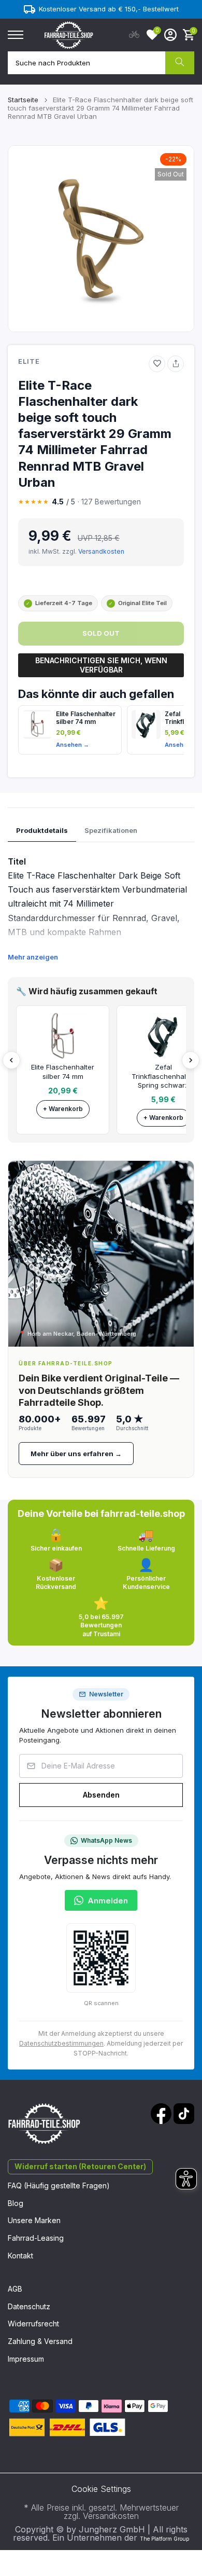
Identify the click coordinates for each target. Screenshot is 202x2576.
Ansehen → (73, 745)
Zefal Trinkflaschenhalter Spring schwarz (163, 1076)
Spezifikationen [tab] (111, 830)
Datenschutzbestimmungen (61, 2043)
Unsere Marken (34, 2220)
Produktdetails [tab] (42, 830)
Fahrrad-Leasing (36, 2238)
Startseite (23, 100)
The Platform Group (164, 2539)
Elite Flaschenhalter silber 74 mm (86, 718)
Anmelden (108, 1901)
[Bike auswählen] (134, 35)
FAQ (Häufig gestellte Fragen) (59, 2186)
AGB (15, 2289)
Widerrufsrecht (33, 2324)
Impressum (26, 2359)
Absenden (101, 1795)
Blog (16, 2203)
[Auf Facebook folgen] (161, 2114)
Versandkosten (101, 551)
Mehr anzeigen (33, 957)
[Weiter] (191, 1060)
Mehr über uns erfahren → (76, 1454)
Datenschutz (29, 2306)
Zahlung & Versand (40, 2341)
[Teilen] (176, 364)
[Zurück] (11, 1060)
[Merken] (157, 364)
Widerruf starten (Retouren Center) (80, 2166)
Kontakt (20, 2256)
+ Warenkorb (63, 1109)
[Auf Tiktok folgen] (184, 2114)
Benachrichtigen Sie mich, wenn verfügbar (101, 665)
